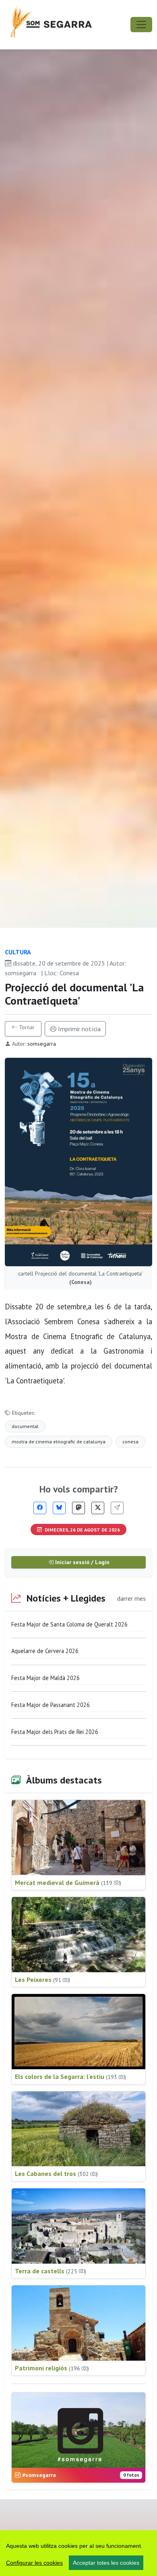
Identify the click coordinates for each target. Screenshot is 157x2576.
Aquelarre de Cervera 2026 (45, 1651)
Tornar (26, 1027)
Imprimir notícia (78, 1029)
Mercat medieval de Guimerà (68, 1882)
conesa (130, 1442)
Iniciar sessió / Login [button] (82, 1562)
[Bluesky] (59, 1508)
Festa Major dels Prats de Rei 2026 (55, 1732)
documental (25, 1426)
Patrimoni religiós (52, 2368)
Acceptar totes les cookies (106, 2563)
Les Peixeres (42, 1979)
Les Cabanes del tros (56, 2173)
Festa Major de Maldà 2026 (45, 1678)
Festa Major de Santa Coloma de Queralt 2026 (69, 1624)
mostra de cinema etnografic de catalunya (59, 1442)
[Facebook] (40, 1508)
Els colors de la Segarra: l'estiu (70, 2076)
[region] (78, 2553)
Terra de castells (51, 2271)
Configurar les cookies (34, 2563)
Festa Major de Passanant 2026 (51, 1705)
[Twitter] (98, 1508)
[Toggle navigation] (141, 25)
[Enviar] (117, 1508)
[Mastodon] (78, 1508)
